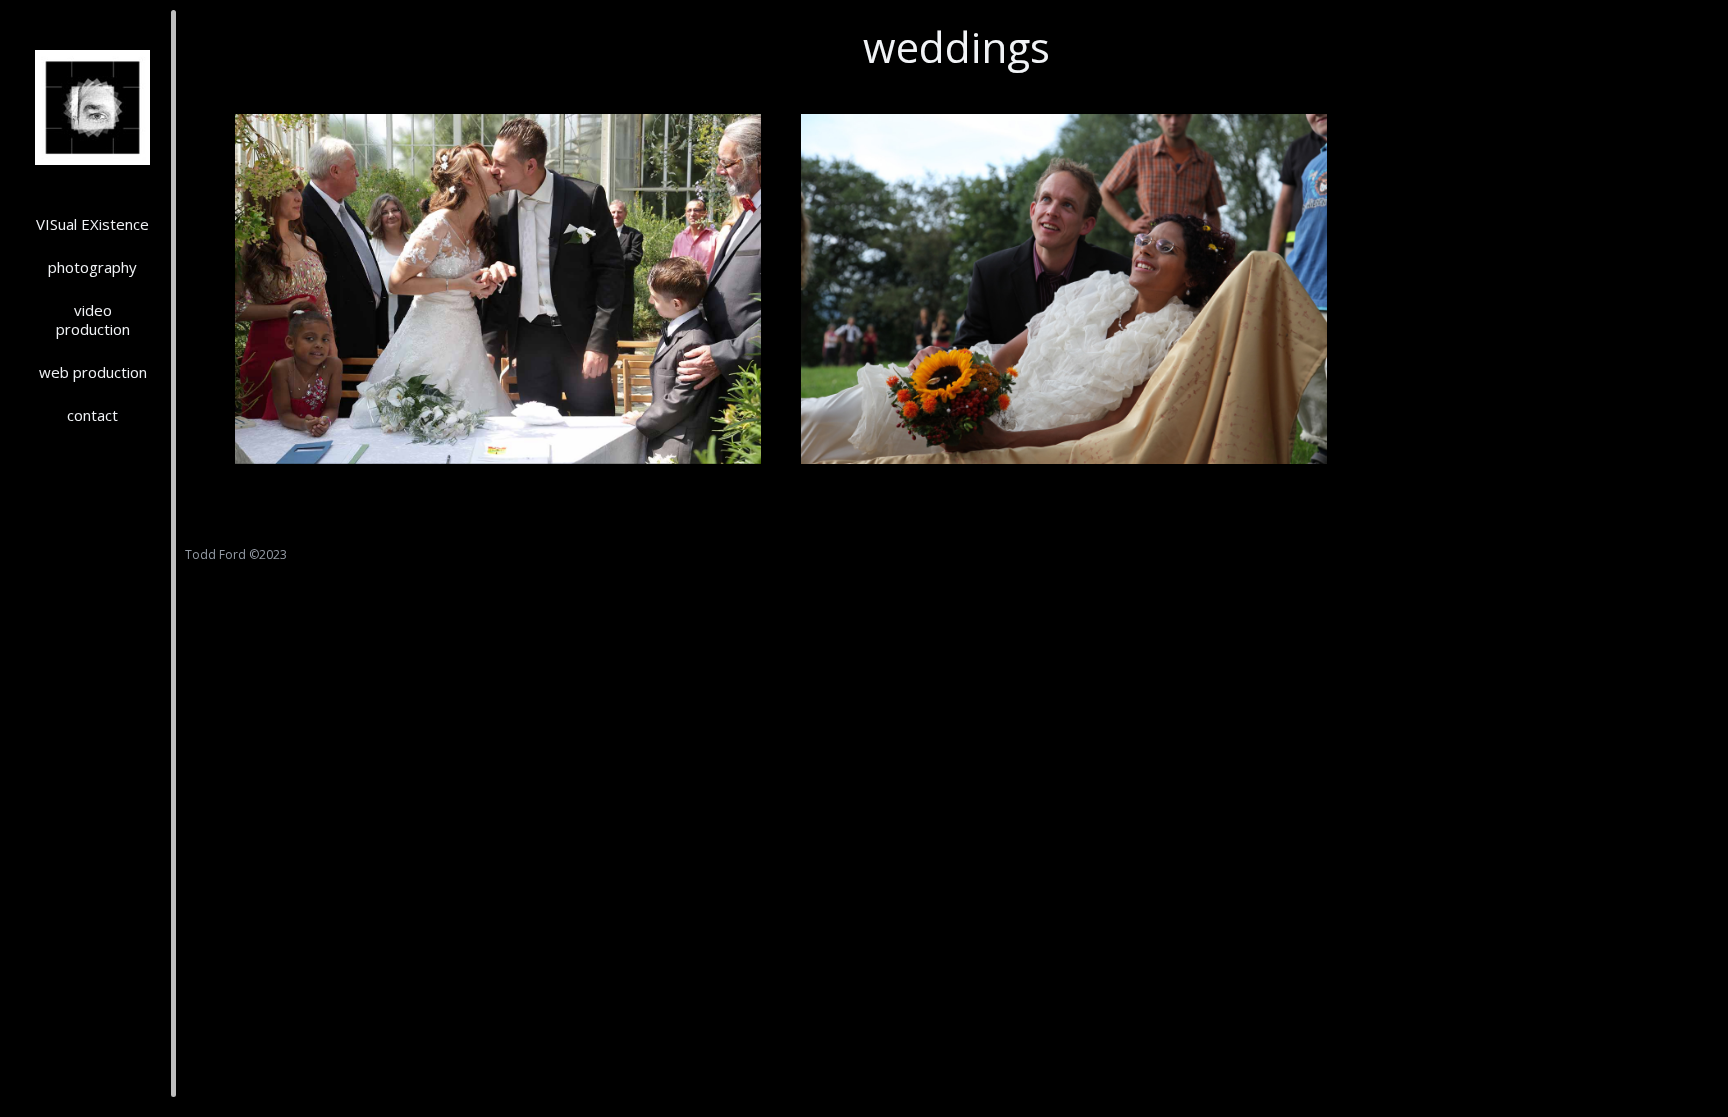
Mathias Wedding (1064, 431)
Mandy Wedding (498, 431)
